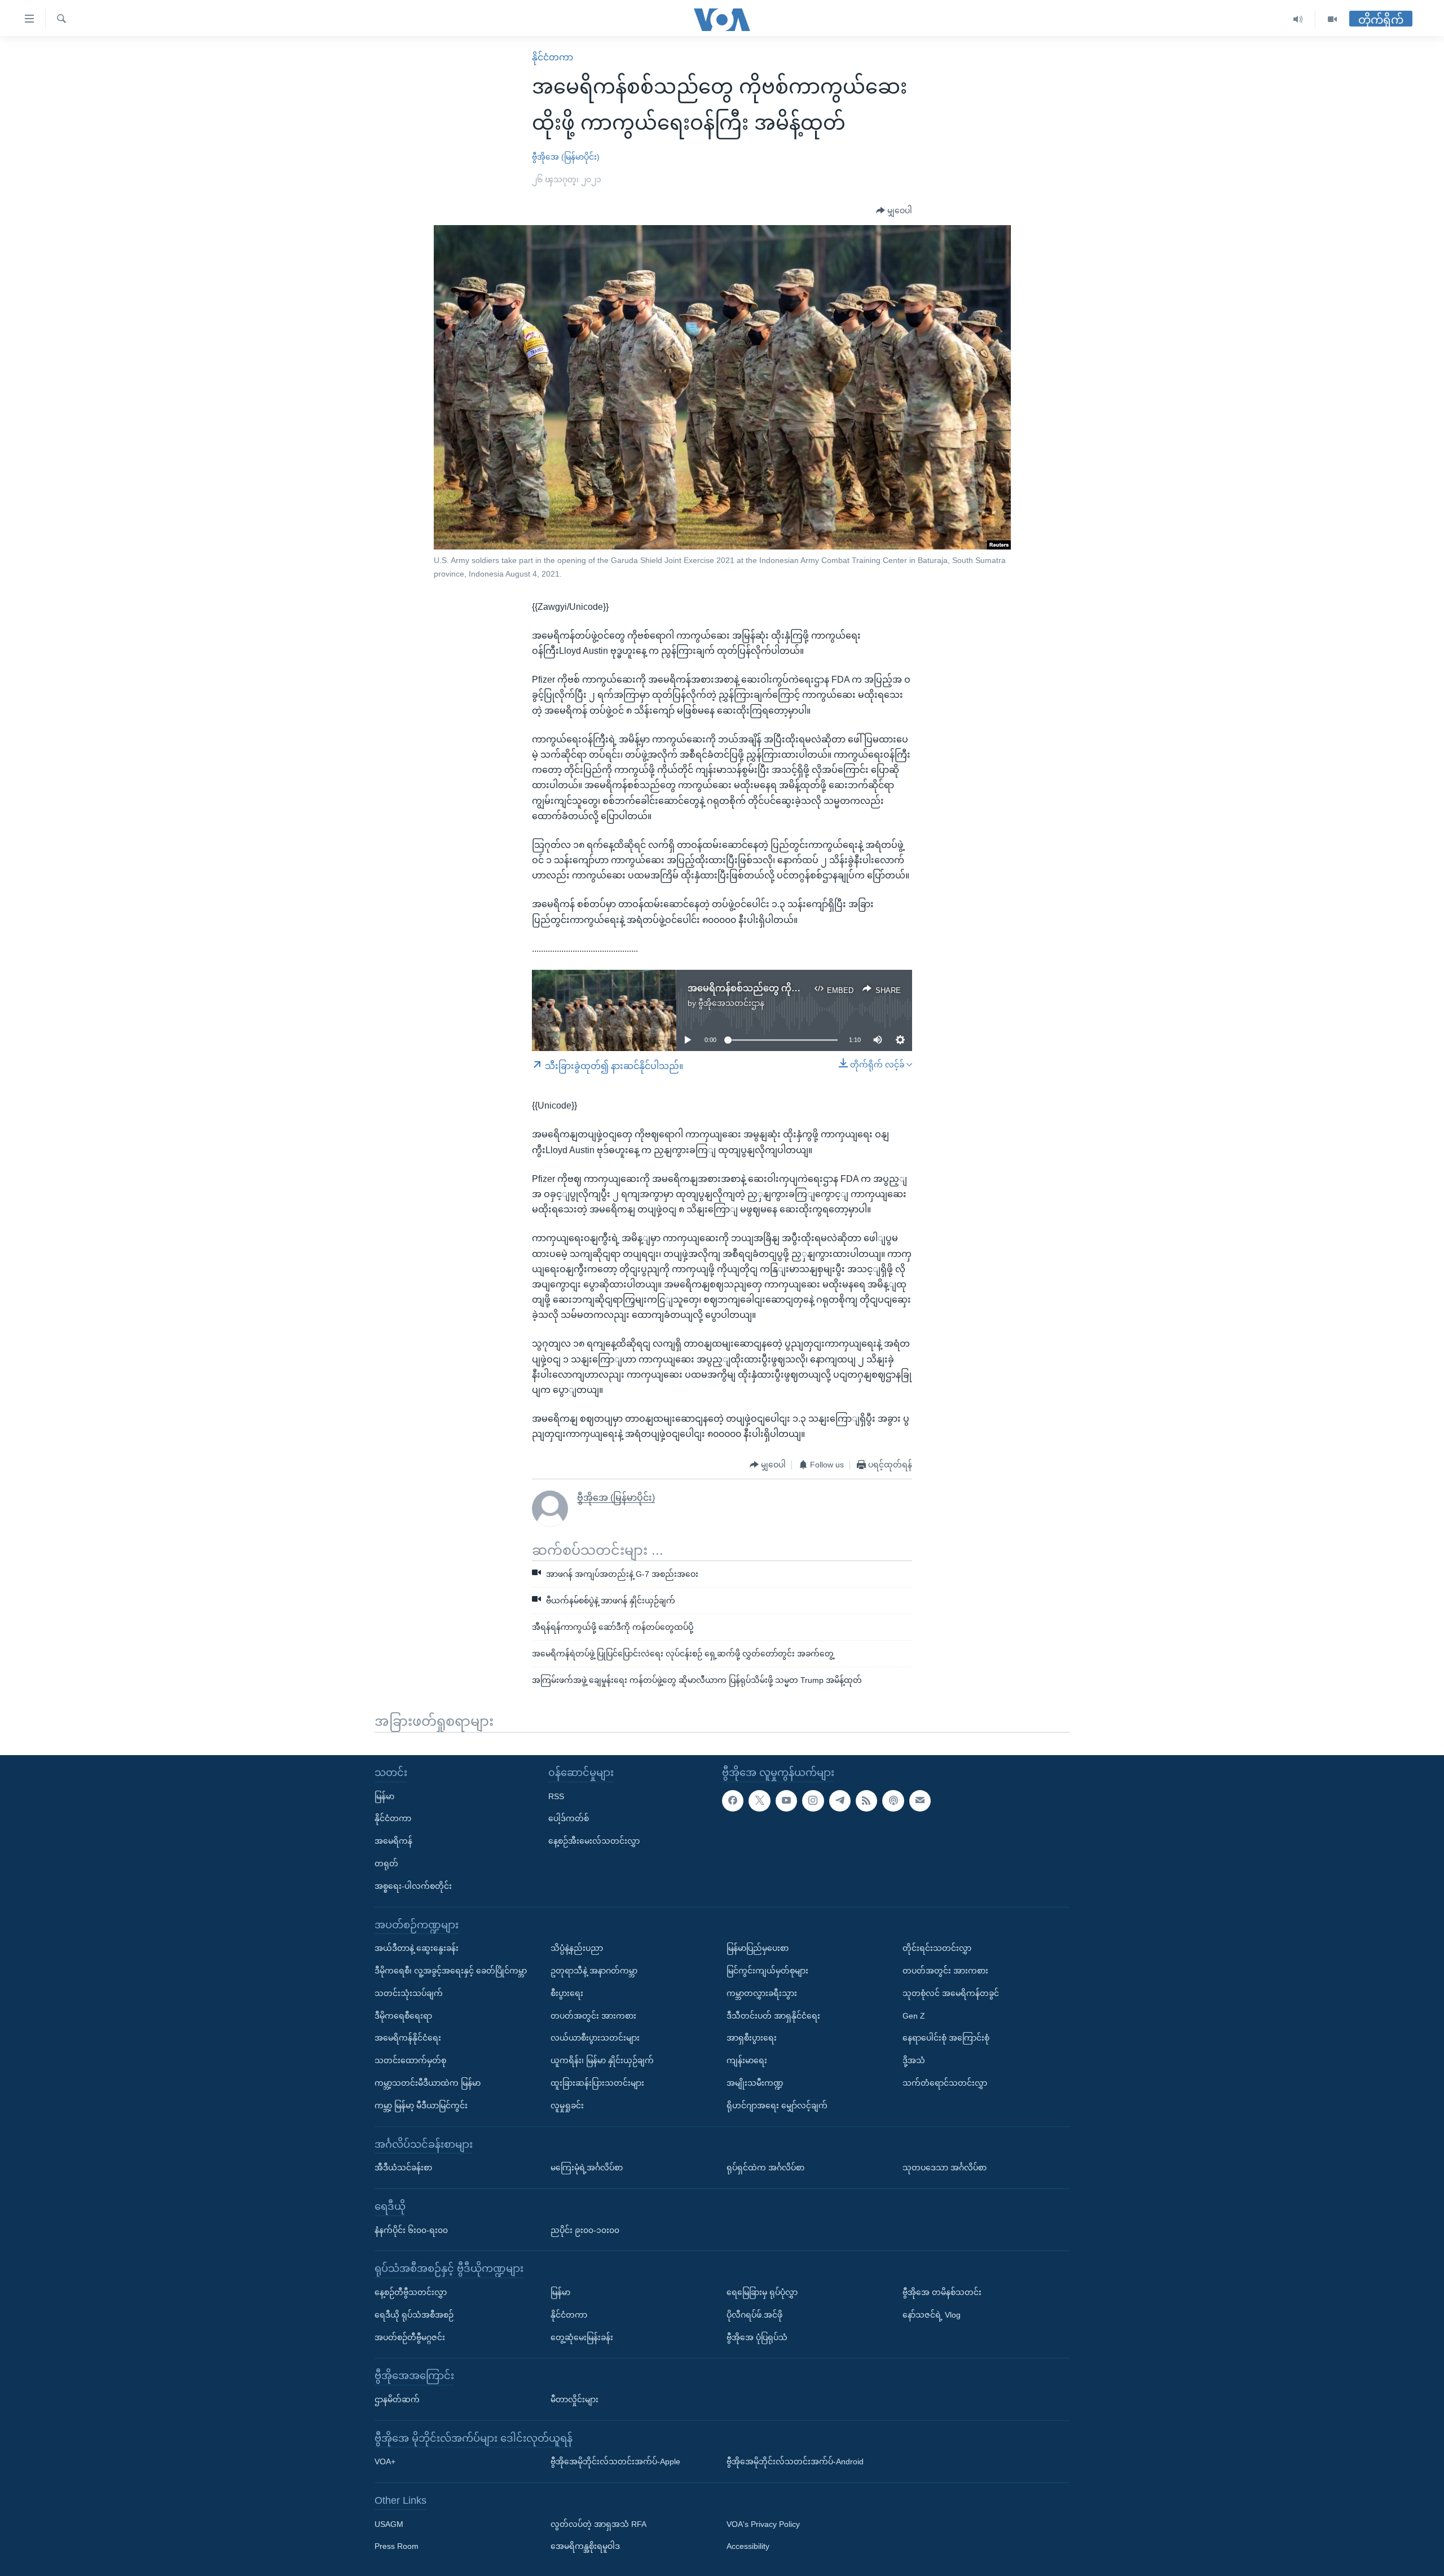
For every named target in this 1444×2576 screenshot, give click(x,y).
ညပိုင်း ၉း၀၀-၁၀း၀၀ (585, 2230)
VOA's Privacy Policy (763, 2524)
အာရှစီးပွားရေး (752, 2038)
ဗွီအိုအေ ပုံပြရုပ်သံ (757, 2337)
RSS (556, 1796)
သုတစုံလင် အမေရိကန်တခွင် (951, 1993)
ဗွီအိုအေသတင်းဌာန (731, 1003)
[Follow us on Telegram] (840, 1801)
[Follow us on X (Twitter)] (759, 1801)
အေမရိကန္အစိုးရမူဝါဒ (585, 2547)
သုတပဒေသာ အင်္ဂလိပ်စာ (945, 2168)
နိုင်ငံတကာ (552, 57)
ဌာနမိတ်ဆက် (397, 2399)
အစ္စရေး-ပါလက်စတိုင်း (413, 1886)
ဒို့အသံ (914, 2060)
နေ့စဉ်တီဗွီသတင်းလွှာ (411, 2292)
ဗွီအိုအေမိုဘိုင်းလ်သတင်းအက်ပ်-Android (795, 2461)
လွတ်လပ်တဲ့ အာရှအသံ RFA (598, 2524)
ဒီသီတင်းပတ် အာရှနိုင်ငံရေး (773, 2016)
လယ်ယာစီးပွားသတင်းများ (595, 2038)
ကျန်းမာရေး (747, 2060)
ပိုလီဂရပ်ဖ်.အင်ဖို (754, 2315)
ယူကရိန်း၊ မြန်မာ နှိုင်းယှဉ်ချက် (602, 2060)
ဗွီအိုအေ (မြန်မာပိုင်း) (566, 157)
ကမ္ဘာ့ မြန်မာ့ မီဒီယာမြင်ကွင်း (421, 2105)
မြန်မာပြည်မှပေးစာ (758, 1948)
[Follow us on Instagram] (813, 1801)
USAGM (389, 2524)
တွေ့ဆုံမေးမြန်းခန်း (582, 2337)
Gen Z (914, 2016)
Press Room (397, 2547)
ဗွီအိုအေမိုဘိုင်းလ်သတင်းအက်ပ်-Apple (615, 2461)
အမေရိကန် (393, 1841)
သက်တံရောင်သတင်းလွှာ (945, 2083)
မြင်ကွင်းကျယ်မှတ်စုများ (767, 1971)
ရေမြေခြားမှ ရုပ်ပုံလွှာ (762, 2292)
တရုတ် (386, 1863)
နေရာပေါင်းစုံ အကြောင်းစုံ (946, 2038)
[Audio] (1298, 19)
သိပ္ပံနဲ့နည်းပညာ (577, 1948)
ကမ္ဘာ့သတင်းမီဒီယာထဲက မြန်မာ (428, 2083)
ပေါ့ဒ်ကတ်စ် (569, 1819)
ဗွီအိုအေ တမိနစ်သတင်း (942, 2292)
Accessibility (748, 2547)
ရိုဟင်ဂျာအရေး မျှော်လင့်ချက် (777, 2105)
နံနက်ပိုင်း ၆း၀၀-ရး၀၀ (411, 2230)
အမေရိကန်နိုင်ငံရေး (408, 2038)
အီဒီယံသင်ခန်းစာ (403, 2168)
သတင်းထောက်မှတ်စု (410, 2060)
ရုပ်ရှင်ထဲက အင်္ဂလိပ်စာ (765, 2168)
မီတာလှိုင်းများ (574, 2399)
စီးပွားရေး (567, 1993)
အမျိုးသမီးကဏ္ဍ (755, 2083)
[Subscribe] (920, 1801)
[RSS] (866, 1801)
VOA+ (385, 2461)
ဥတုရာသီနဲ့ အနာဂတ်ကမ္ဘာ (594, 1971)
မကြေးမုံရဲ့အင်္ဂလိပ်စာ (587, 2168)
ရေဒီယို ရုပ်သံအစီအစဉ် (414, 2315)
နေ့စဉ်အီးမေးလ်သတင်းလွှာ (594, 1841)
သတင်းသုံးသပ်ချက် (409, 1993)
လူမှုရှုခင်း (567, 2105)
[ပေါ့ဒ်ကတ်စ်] (893, 1801)
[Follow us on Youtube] (786, 1801)
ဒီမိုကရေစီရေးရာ (403, 2016)
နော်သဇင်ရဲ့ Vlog (932, 2315)
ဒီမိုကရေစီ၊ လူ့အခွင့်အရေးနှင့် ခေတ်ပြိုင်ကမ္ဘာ (451, 1971)
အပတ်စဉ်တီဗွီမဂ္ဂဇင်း (410, 2337)
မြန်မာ (384, 1796)
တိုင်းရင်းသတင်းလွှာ (937, 1948)
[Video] (1332, 19)
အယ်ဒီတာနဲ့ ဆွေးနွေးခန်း (417, 1948)
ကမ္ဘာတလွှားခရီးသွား (762, 1993)
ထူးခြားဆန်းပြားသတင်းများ (597, 2083)
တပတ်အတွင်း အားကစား (593, 2016)
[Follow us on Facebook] (733, 1801)
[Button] (894, 211)
